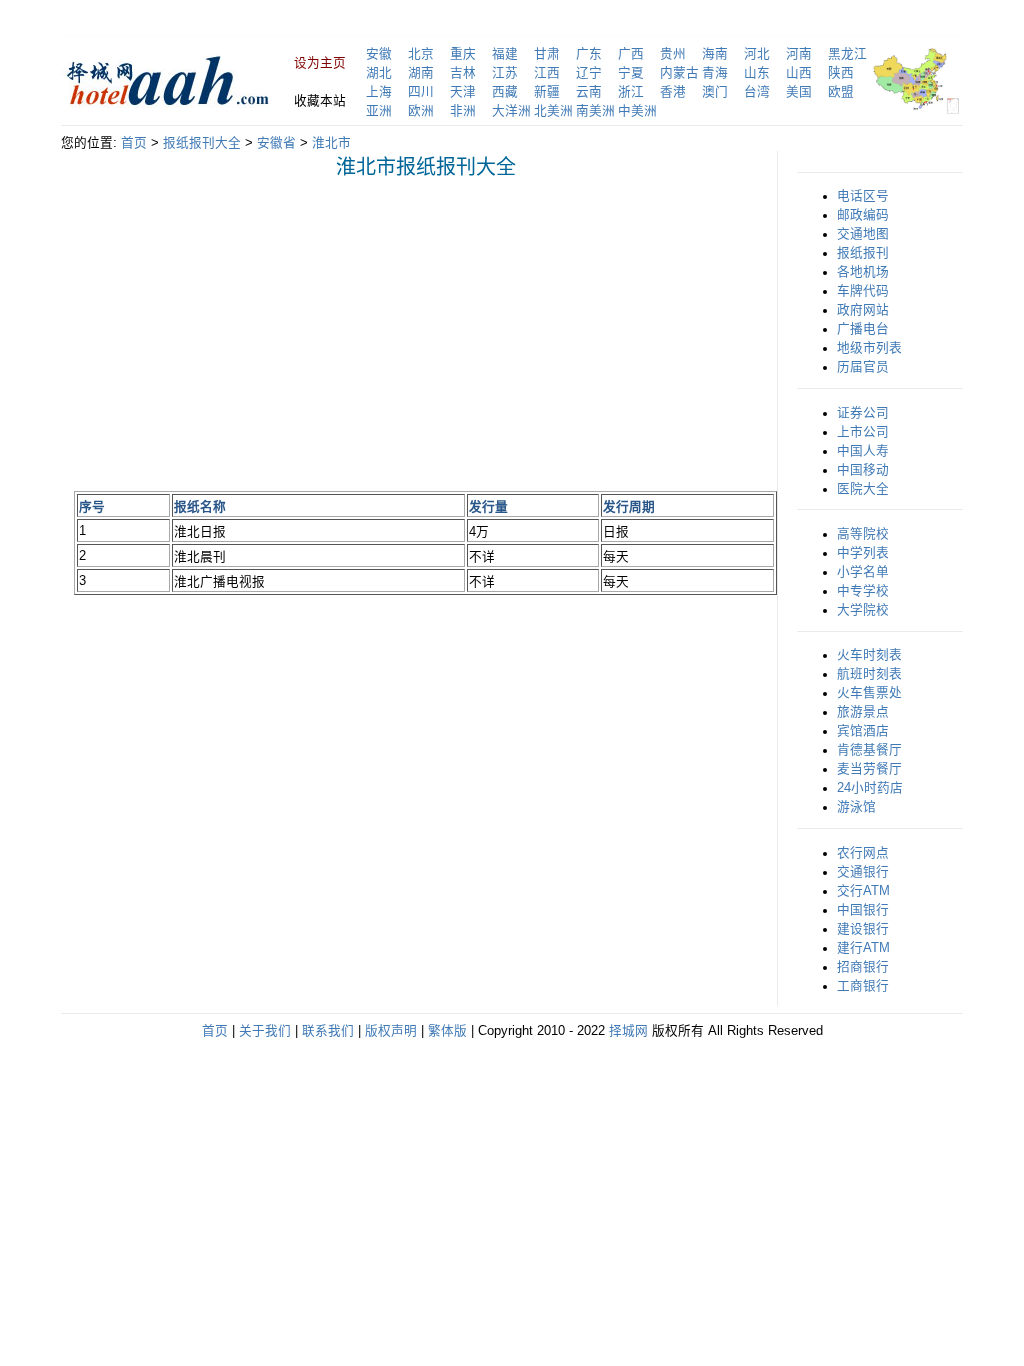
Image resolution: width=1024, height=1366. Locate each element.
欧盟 (841, 92)
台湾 (757, 92)
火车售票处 (869, 693)
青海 (715, 73)
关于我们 (265, 1031)
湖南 (421, 73)
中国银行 (863, 910)
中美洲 (637, 111)
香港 (673, 92)
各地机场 (863, 272)
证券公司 (863, 413)
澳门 (715, 92)
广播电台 (863, 329)
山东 (757, 73)
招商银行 (863, 967)
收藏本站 (320, 101)
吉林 (463, 73)
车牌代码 (863, 291)
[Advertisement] (242, 334)
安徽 (379, 54)
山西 (799, 73)
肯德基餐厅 (869, 750)
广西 (631, 54)
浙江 (631, 92)
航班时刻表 (869, 674)
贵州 (673, 54)
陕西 (841, 73)
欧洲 (421, 111)
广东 (589, 54)
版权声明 (391, 1031)
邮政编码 (863, 215)
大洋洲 (511, 111)
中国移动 (863, 470)
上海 (379, 92)
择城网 (628, 1031)
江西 (547, 73)
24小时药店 (870, 788)
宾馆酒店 (863, 731)
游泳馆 (856, 807)
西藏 (505, 92)
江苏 (505, 73)
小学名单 (863, 572)
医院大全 (863, 489)
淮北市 (331, 143)
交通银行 (863, 872)
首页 (134, 143)
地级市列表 (869, 348)
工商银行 (863, 986)
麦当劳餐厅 (869, 769)
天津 (463, 92)
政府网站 (863, 310)
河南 (799, 54)
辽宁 (589, 73)
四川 (421, 92)
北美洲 (553, 111)
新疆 (547, 92)
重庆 (463, 54)
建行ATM (863, 948)
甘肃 (547, 54)
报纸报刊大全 (202, 143)
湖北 (379, 73)
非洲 (463, 111)
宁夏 (631, 73)
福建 (505, 54)
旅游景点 (863, 712)
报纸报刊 (863, 253)
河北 (757, 54)
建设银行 (863, 929)
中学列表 (863, 553)
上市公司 (863, 432)
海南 (715, 54)
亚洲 (379, 111)
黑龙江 (847, 54)
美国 (799, 92)
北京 (421, 54)
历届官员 (863, 367)
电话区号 (863, 196)
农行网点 (863, 853)
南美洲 (595, 111)
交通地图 (863, 234)
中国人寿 (863, 451)
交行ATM (863, 891)
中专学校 (863, 591)
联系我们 (328, 1031)
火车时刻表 (869, 655)
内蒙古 (679, 73)
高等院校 (863, 534)
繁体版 (447, 1031)
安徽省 (276, 143)
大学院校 (863, 610)
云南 (589, 92)
